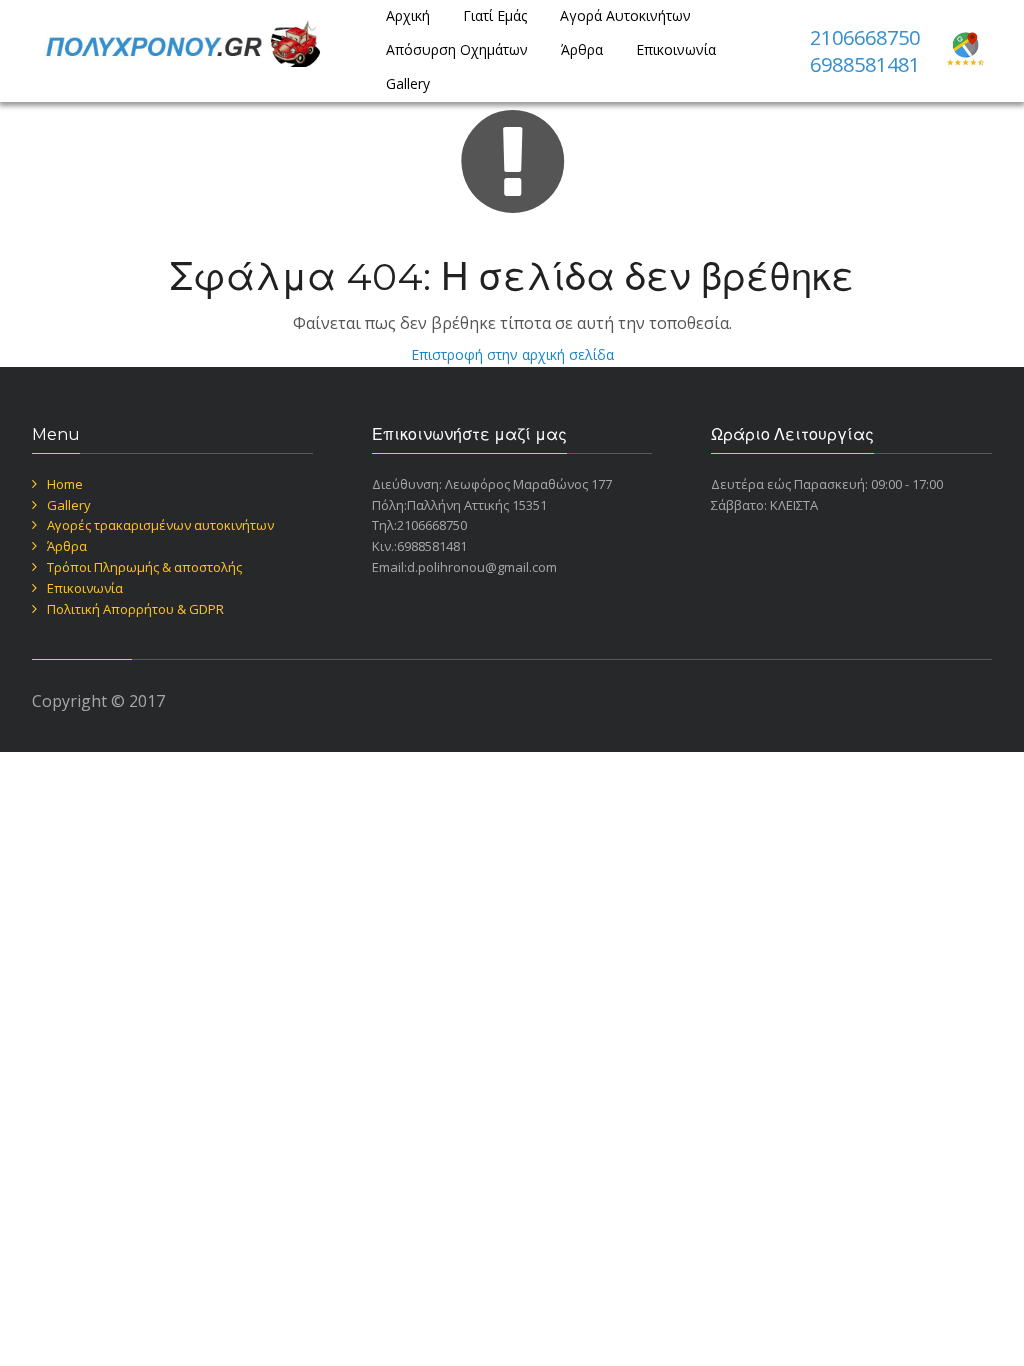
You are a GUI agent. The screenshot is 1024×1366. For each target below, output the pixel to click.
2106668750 (865, 37)
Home (65, 484)
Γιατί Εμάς (495, 15)
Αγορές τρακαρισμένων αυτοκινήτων (160, 525)
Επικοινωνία (676, 49)
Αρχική (408, 15)
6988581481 (865, 64)
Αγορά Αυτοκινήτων (625, 15)
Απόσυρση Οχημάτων (457, 49)
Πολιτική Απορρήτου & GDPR (135, 609)
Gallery (408, 83)
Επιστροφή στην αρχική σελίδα (512, 354)
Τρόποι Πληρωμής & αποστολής (144, 567)
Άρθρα (582, 49)
